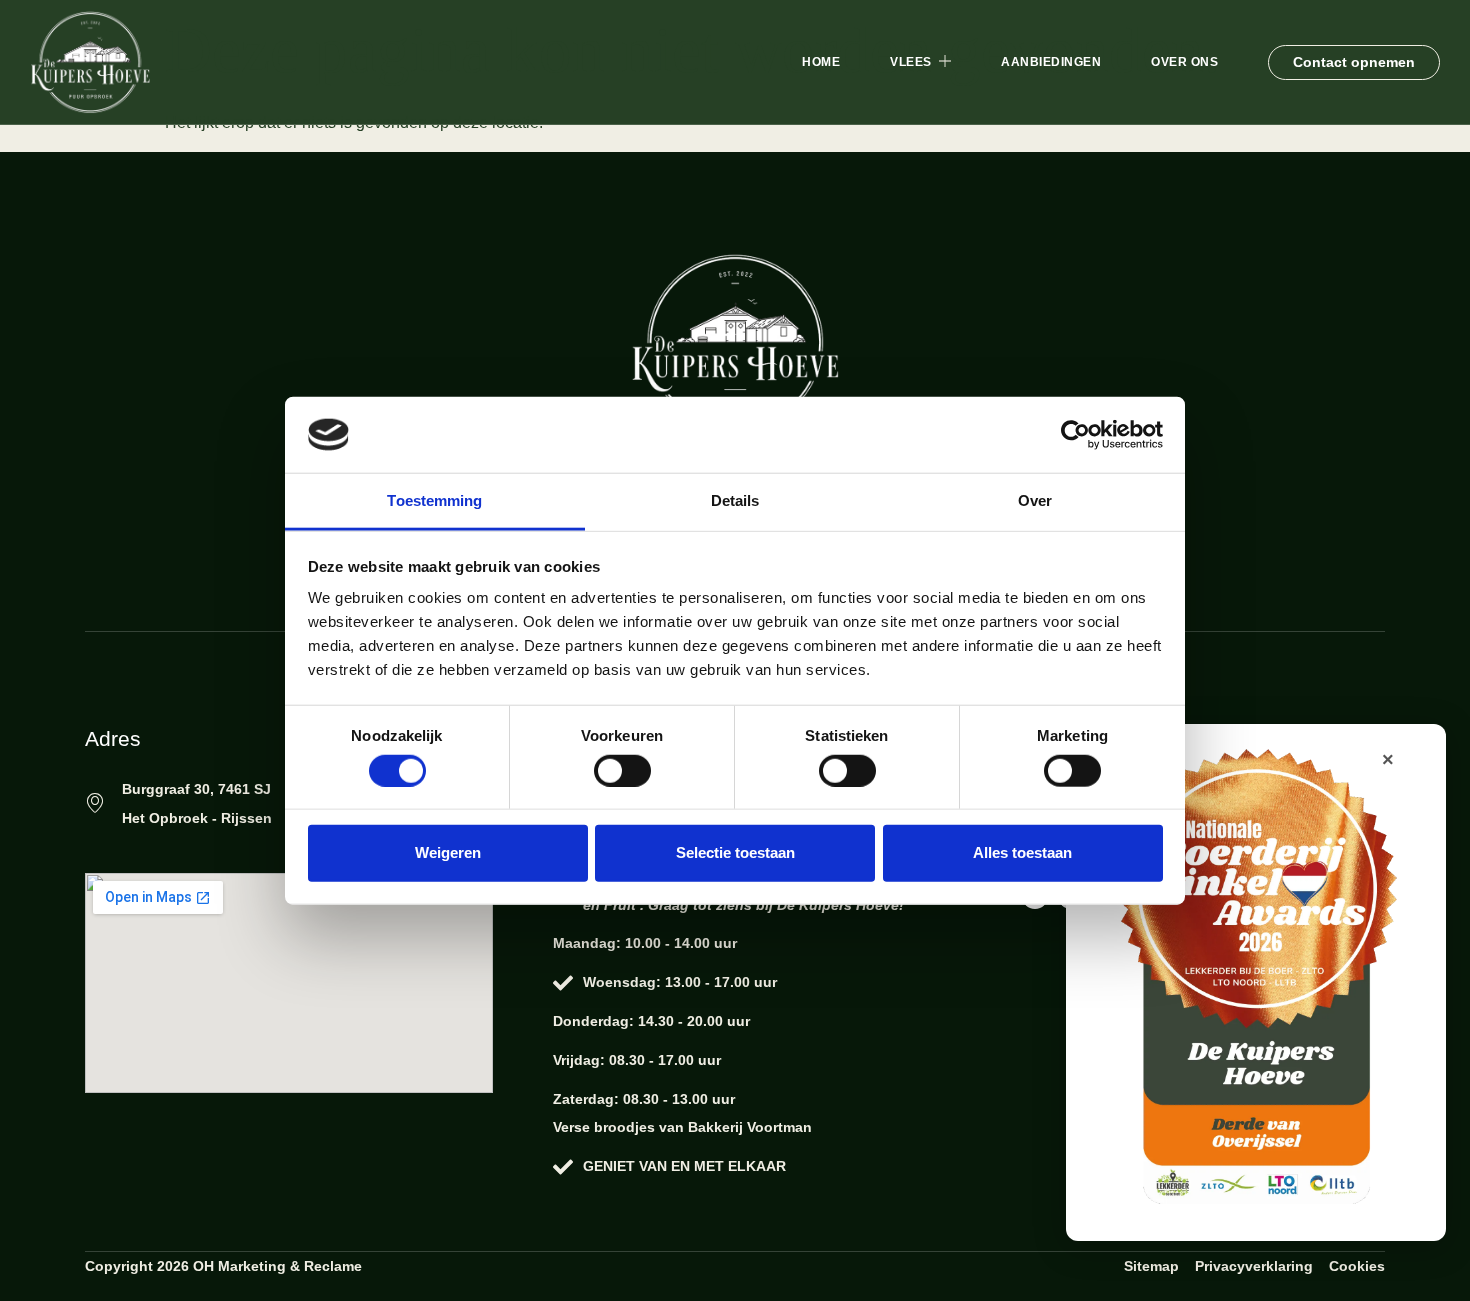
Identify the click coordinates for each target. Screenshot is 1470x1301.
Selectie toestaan (735, 852)
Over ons (1184, 62)
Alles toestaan (1022, 852)
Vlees (911, 62)
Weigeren (448, 852)
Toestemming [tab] (434, 500)
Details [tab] (735, 500)
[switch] (622, 770)
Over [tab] (1035, 500)
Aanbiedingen (1051, 62)
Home (821, 62)
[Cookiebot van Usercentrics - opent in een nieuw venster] (1075, 435)
